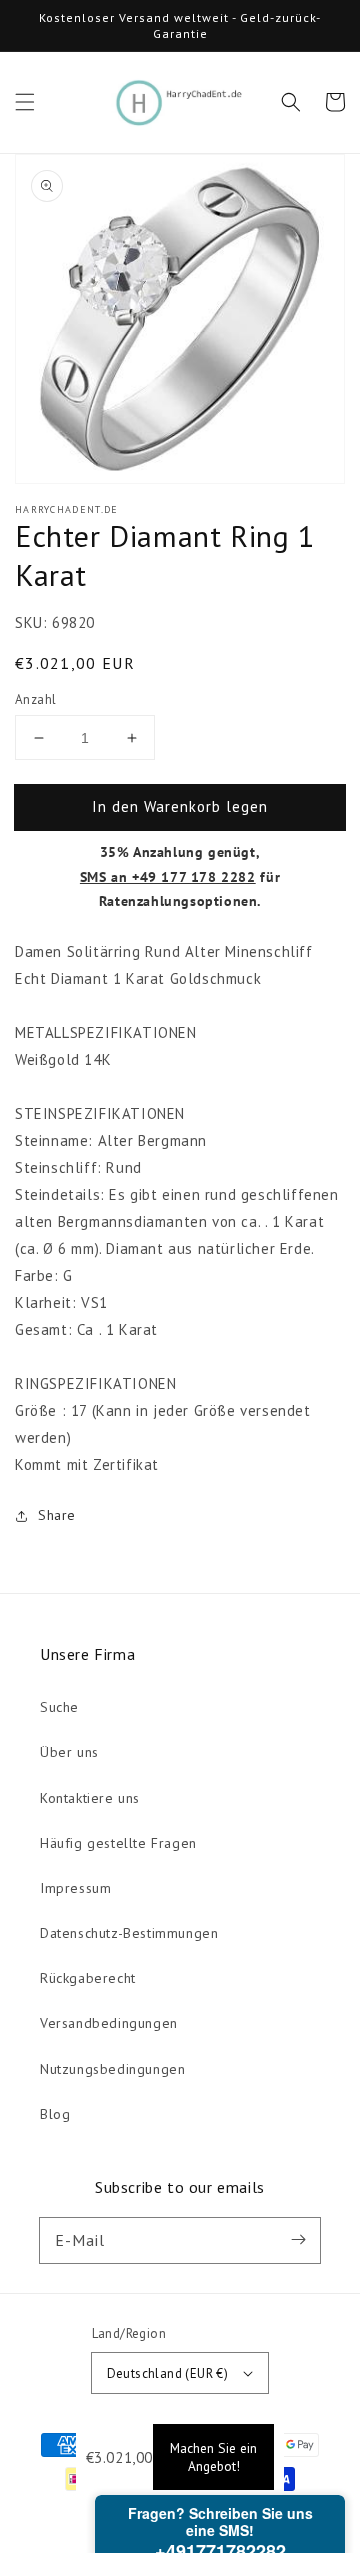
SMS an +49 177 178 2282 (168, 877)
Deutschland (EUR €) (168, 2373)
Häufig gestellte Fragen (118, 1843)
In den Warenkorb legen (180, 806)
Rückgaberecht (88, 1978)
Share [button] (57, 1515)
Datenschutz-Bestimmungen (129, 1933)
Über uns (69, 1752)
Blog (55, 2114)
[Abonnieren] (298, 2240)
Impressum (75, 1888)
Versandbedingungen (109, 2023)
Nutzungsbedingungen (112, 2069)
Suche (59, 1707)
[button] (25, 102)
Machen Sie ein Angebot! (213, 2457)
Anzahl (35, 699)
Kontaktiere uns (90, 1798)
